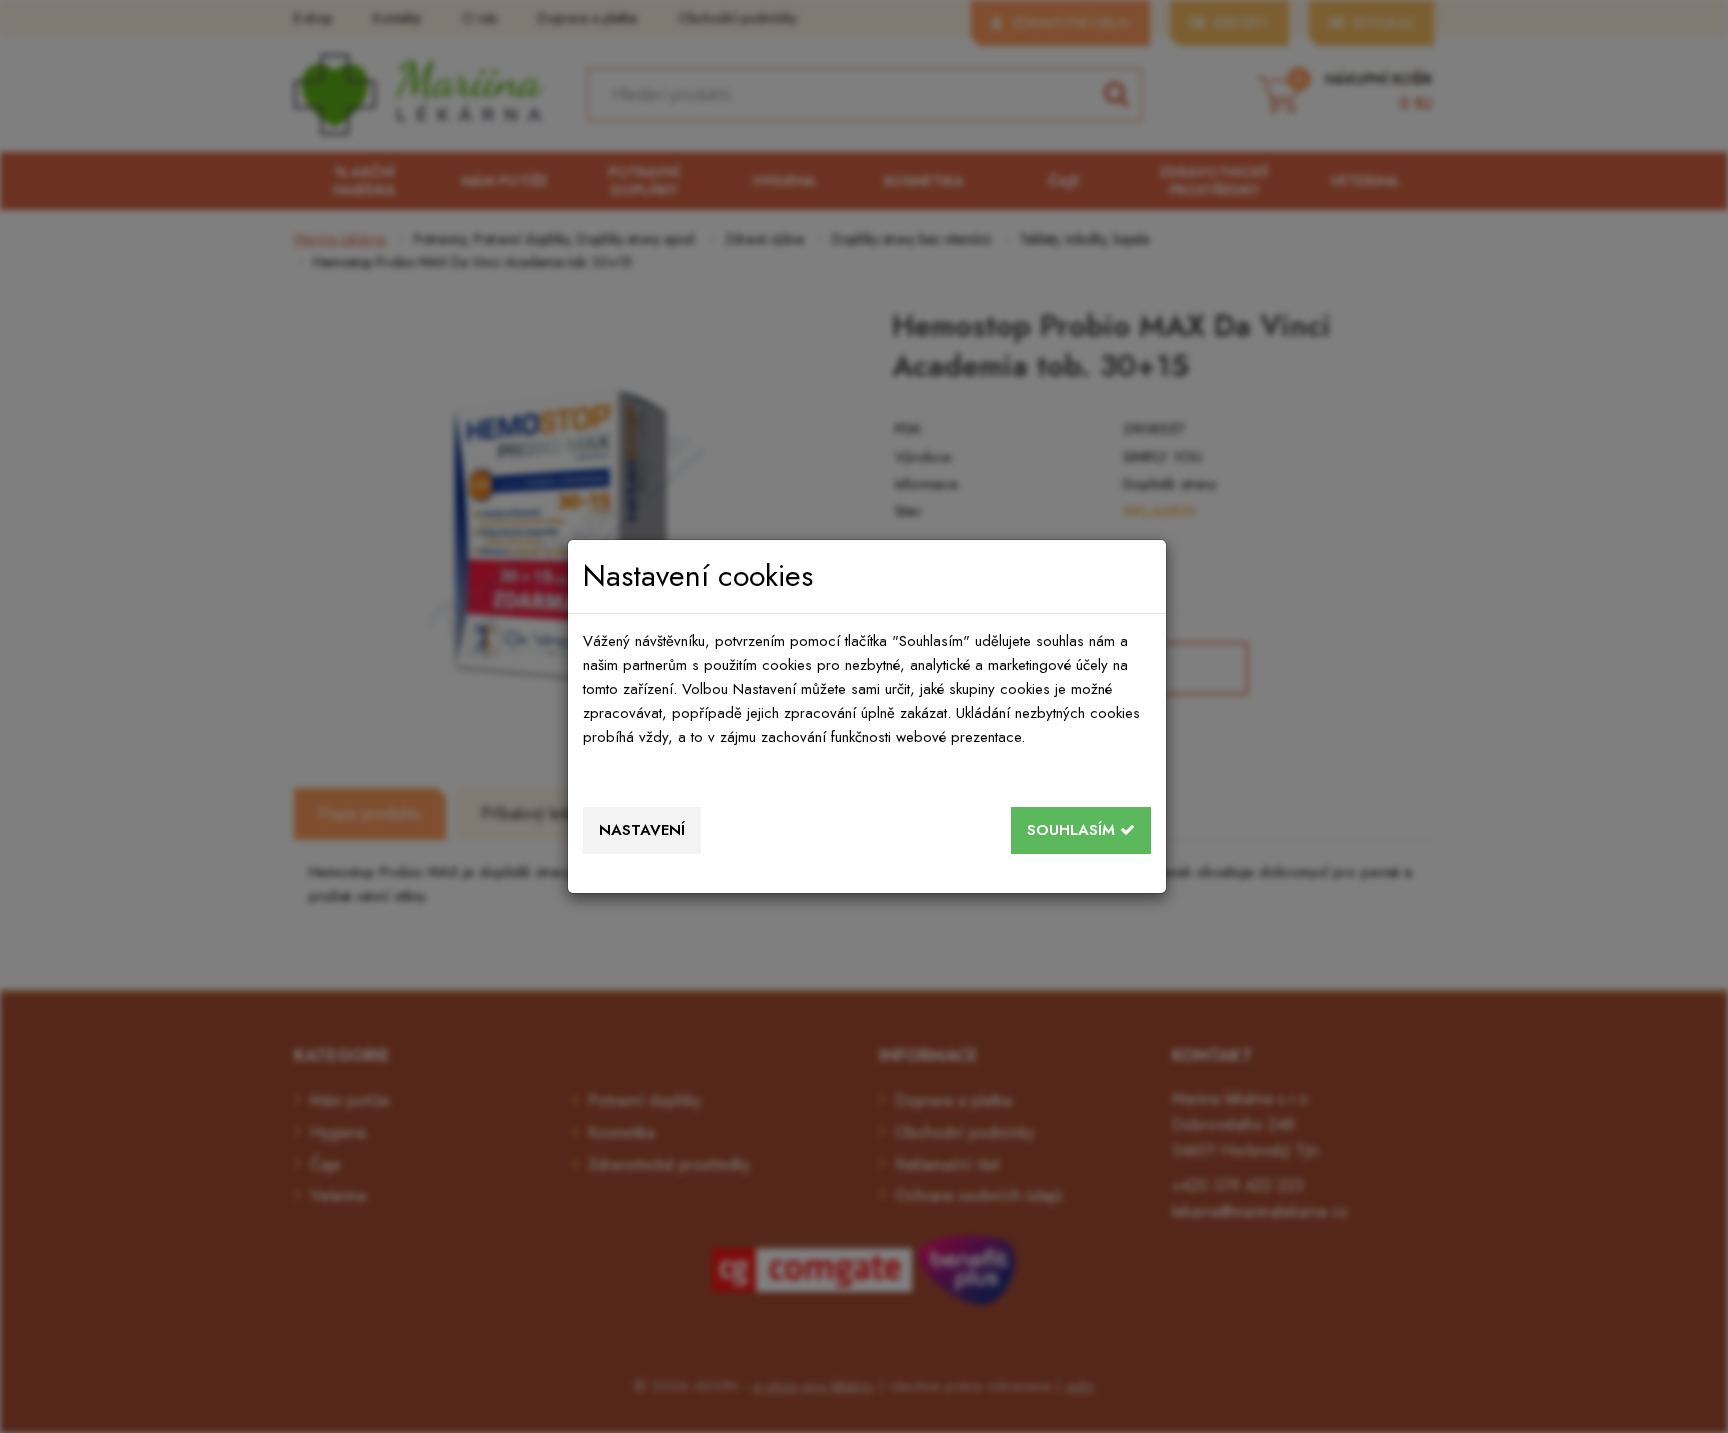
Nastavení (642, 830)
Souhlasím (1073, 830)
